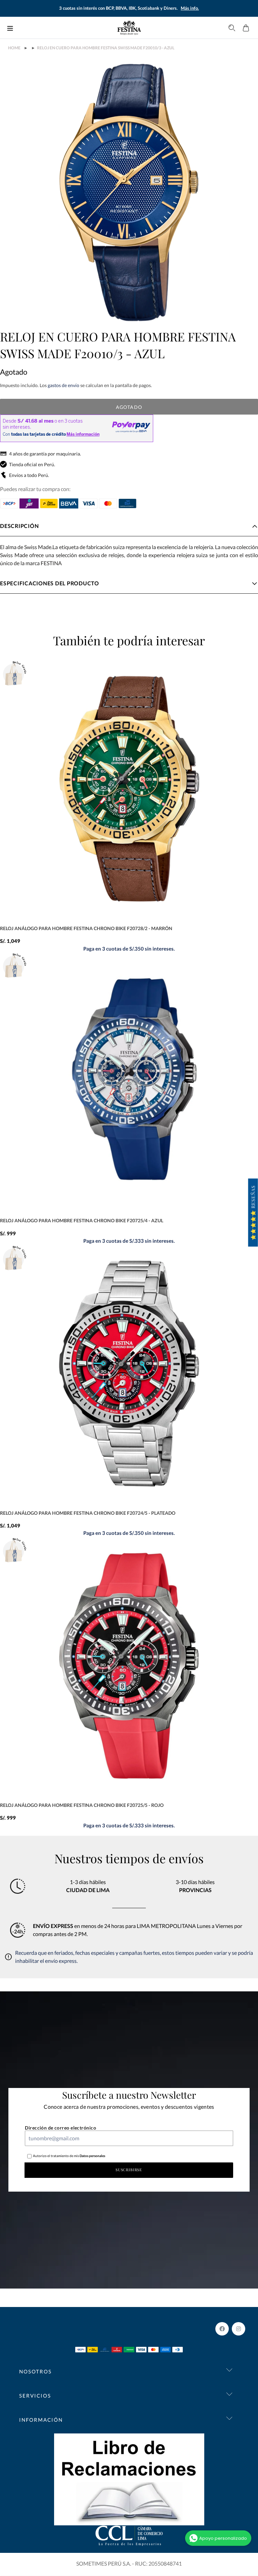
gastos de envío (63, 385)
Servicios (35, 2396)
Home (14, 48)
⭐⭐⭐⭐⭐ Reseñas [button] (253, 1213)
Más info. (190, 8)
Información (41, 2420)
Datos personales (92, 2156)
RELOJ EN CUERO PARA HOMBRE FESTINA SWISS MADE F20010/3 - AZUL (106, 48)
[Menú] (10, 28)
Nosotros (35, 2371)
